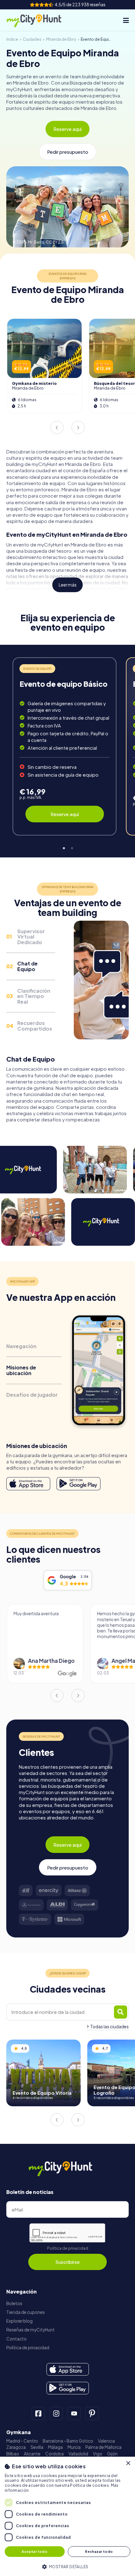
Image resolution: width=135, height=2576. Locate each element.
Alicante (32, 2454)
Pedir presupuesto (68, 152)
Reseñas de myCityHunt (30, 2330)
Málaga (55, 2447)
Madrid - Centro (22, 2441)
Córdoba (54, 2454)
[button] (67, 2566)
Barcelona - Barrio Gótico (68, 2441)
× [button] (128, 2463)
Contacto (16, 2339)
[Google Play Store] (78, 1484)
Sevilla (37, 2447)
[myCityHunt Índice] (40, 20)
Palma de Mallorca (103, 2447)
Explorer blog (19, 2321)
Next (78, 427)
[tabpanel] (65, 746)
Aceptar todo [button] (35, 2551)
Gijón (112, 2454)
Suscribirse (67, 2262)
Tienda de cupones (26, 2312)
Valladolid (78, 2454)
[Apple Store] (28, 1484)
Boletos (14, 2303)
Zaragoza (16, 2447)
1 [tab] (64, 847)
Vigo (98, 2454)
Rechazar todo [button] (99, 2551)
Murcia (74, 2447)
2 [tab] (71, 847)
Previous (57, 427)
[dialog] (67, 2516)
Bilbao (13, 2454)
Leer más (68, 585)
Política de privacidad (68, 2248)
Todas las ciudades (109, 2027)
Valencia (106, 2441)
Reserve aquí (67, 129)
